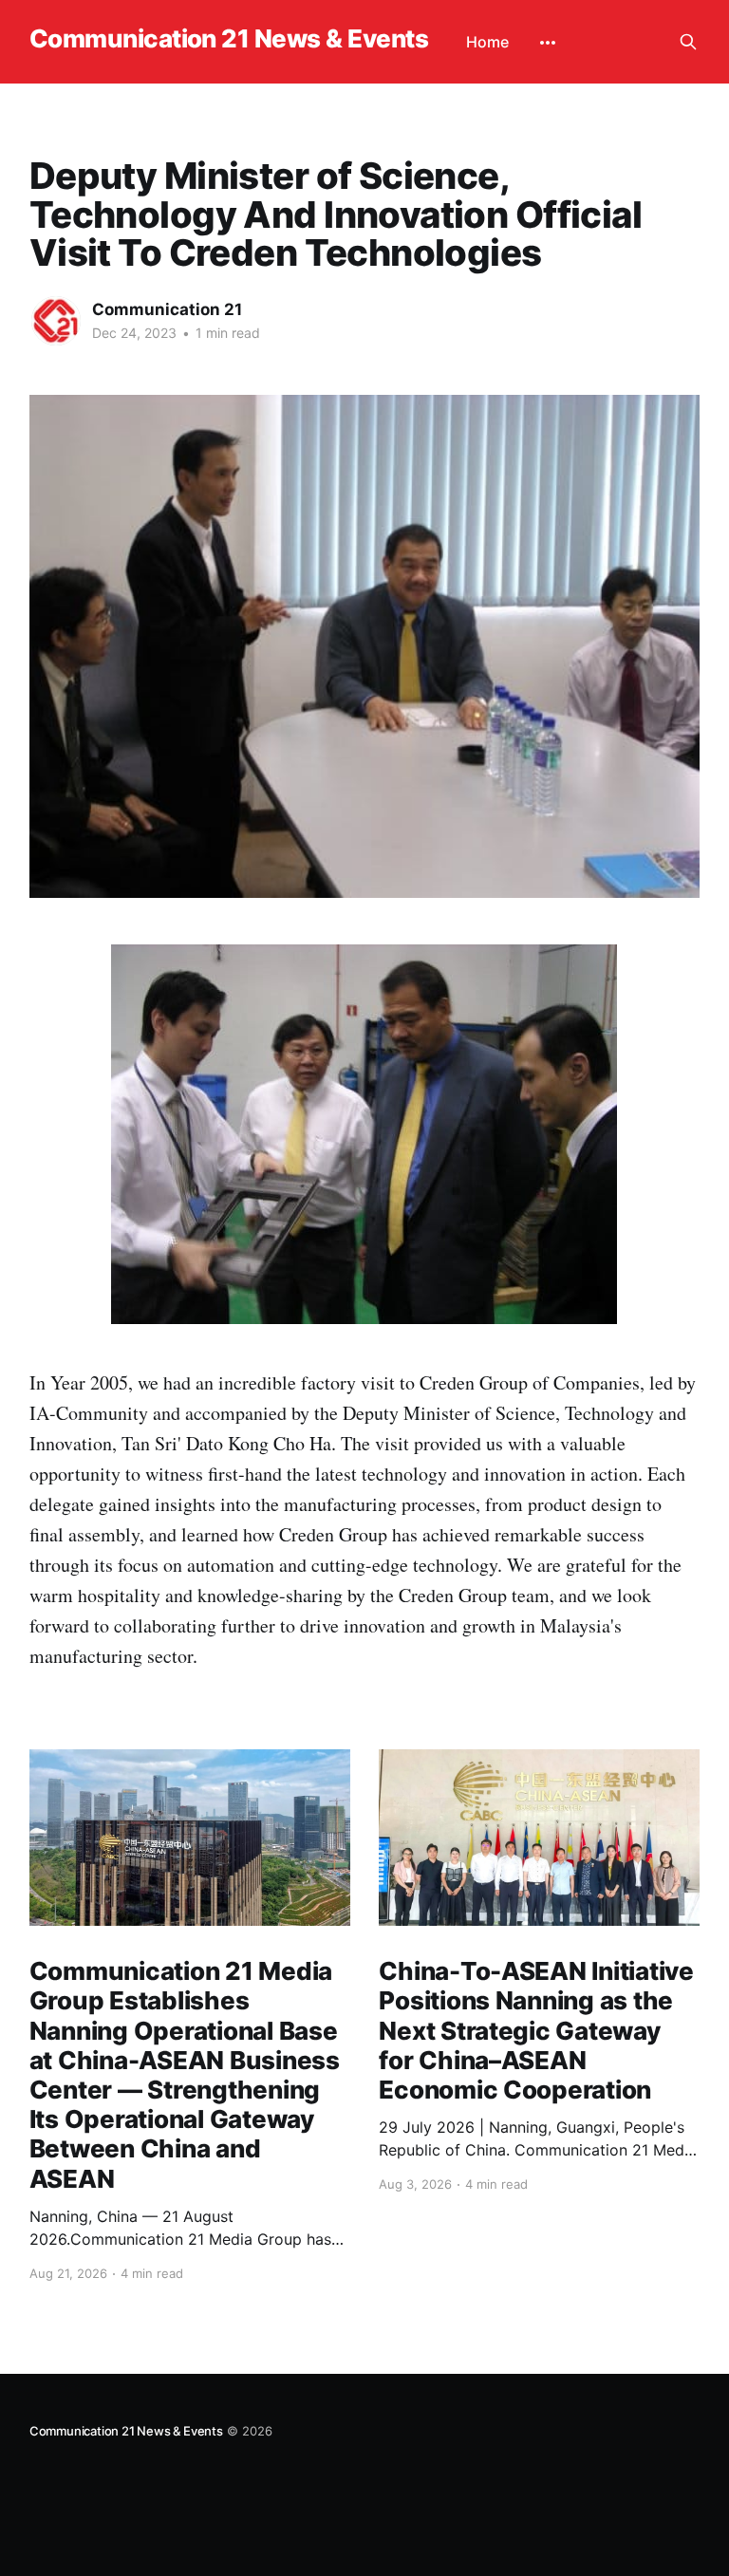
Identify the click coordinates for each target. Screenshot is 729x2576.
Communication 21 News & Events (229, 39)
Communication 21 (167, 309)
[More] (548, 43)
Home (487, 42)
